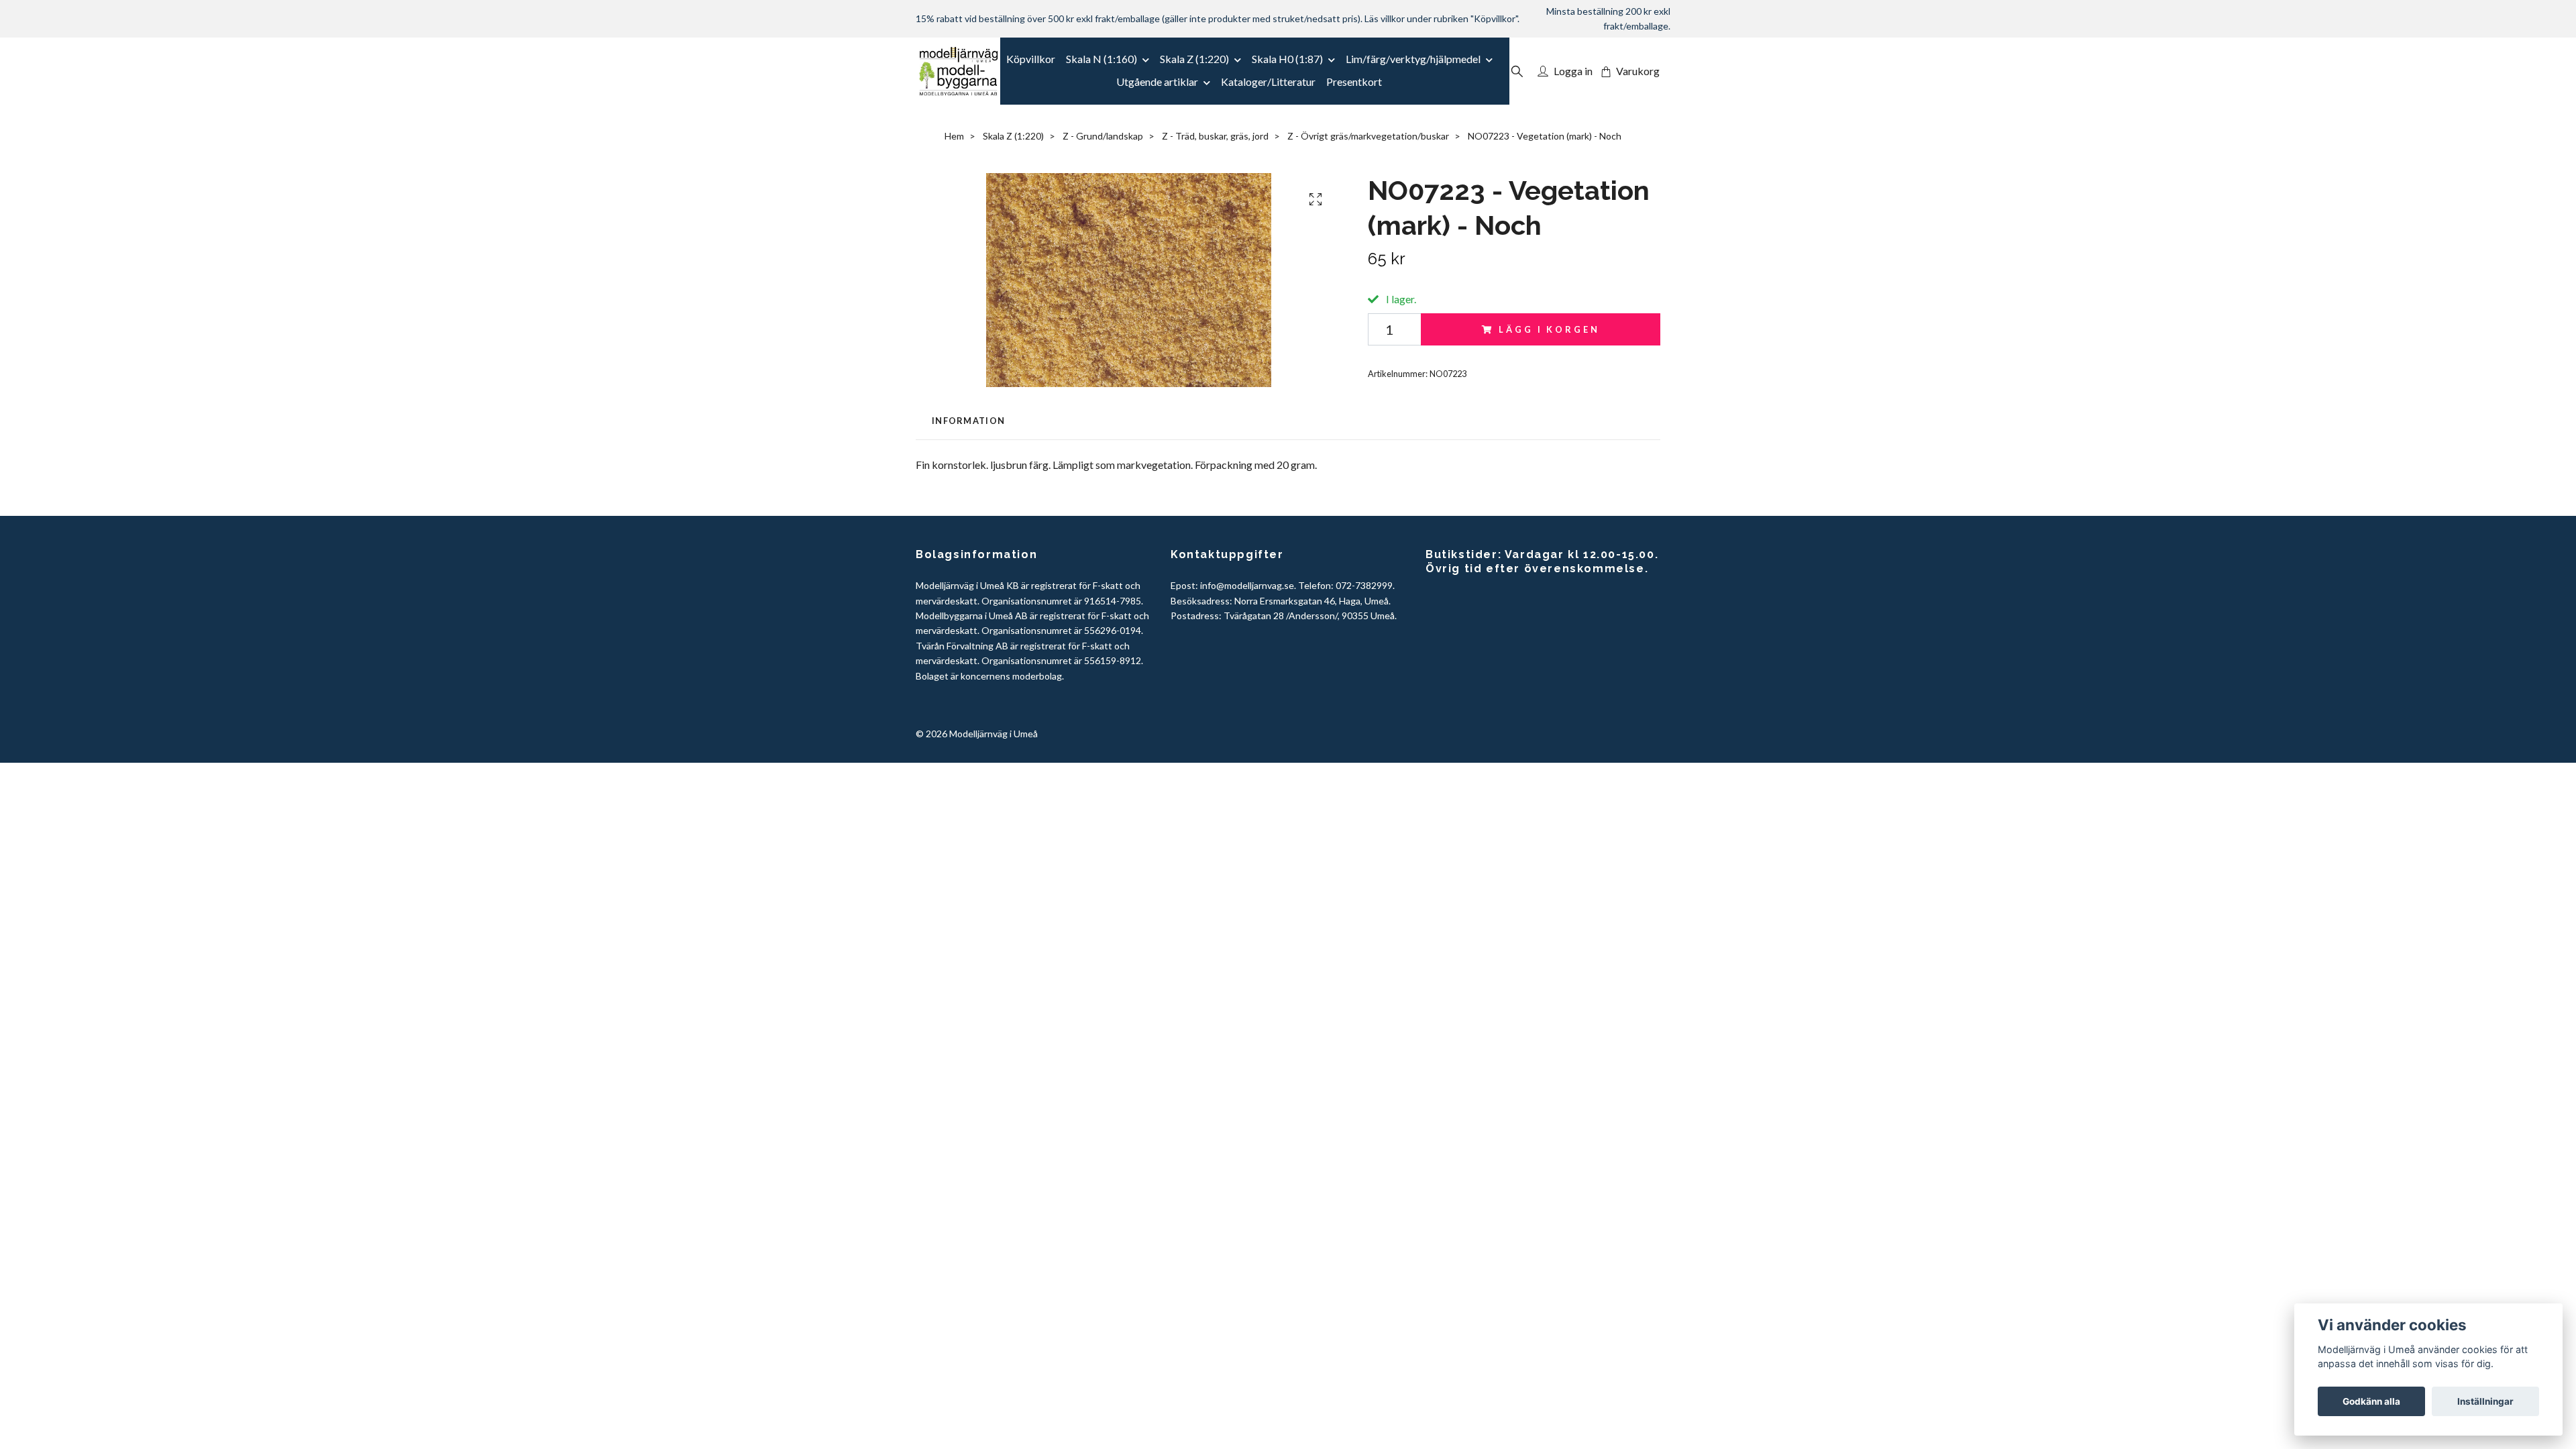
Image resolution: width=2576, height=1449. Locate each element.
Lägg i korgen (1549, 329)
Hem (954, 136)
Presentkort (1354, 82)
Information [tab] (968, 421)
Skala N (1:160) (1102, 59)
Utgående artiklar (1157, 82)
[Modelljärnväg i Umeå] (958, 71)
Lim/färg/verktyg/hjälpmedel (1413, 59)
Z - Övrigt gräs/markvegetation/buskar (1368, 136)
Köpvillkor (1031, 59)
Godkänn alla (2371, 1401)
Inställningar (2485, 1401)
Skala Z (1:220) (1194, 59)
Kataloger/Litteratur (1268, 82)
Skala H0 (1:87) (1287, 59)
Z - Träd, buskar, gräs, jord (1215, 136)
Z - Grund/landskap (1103, 136)
